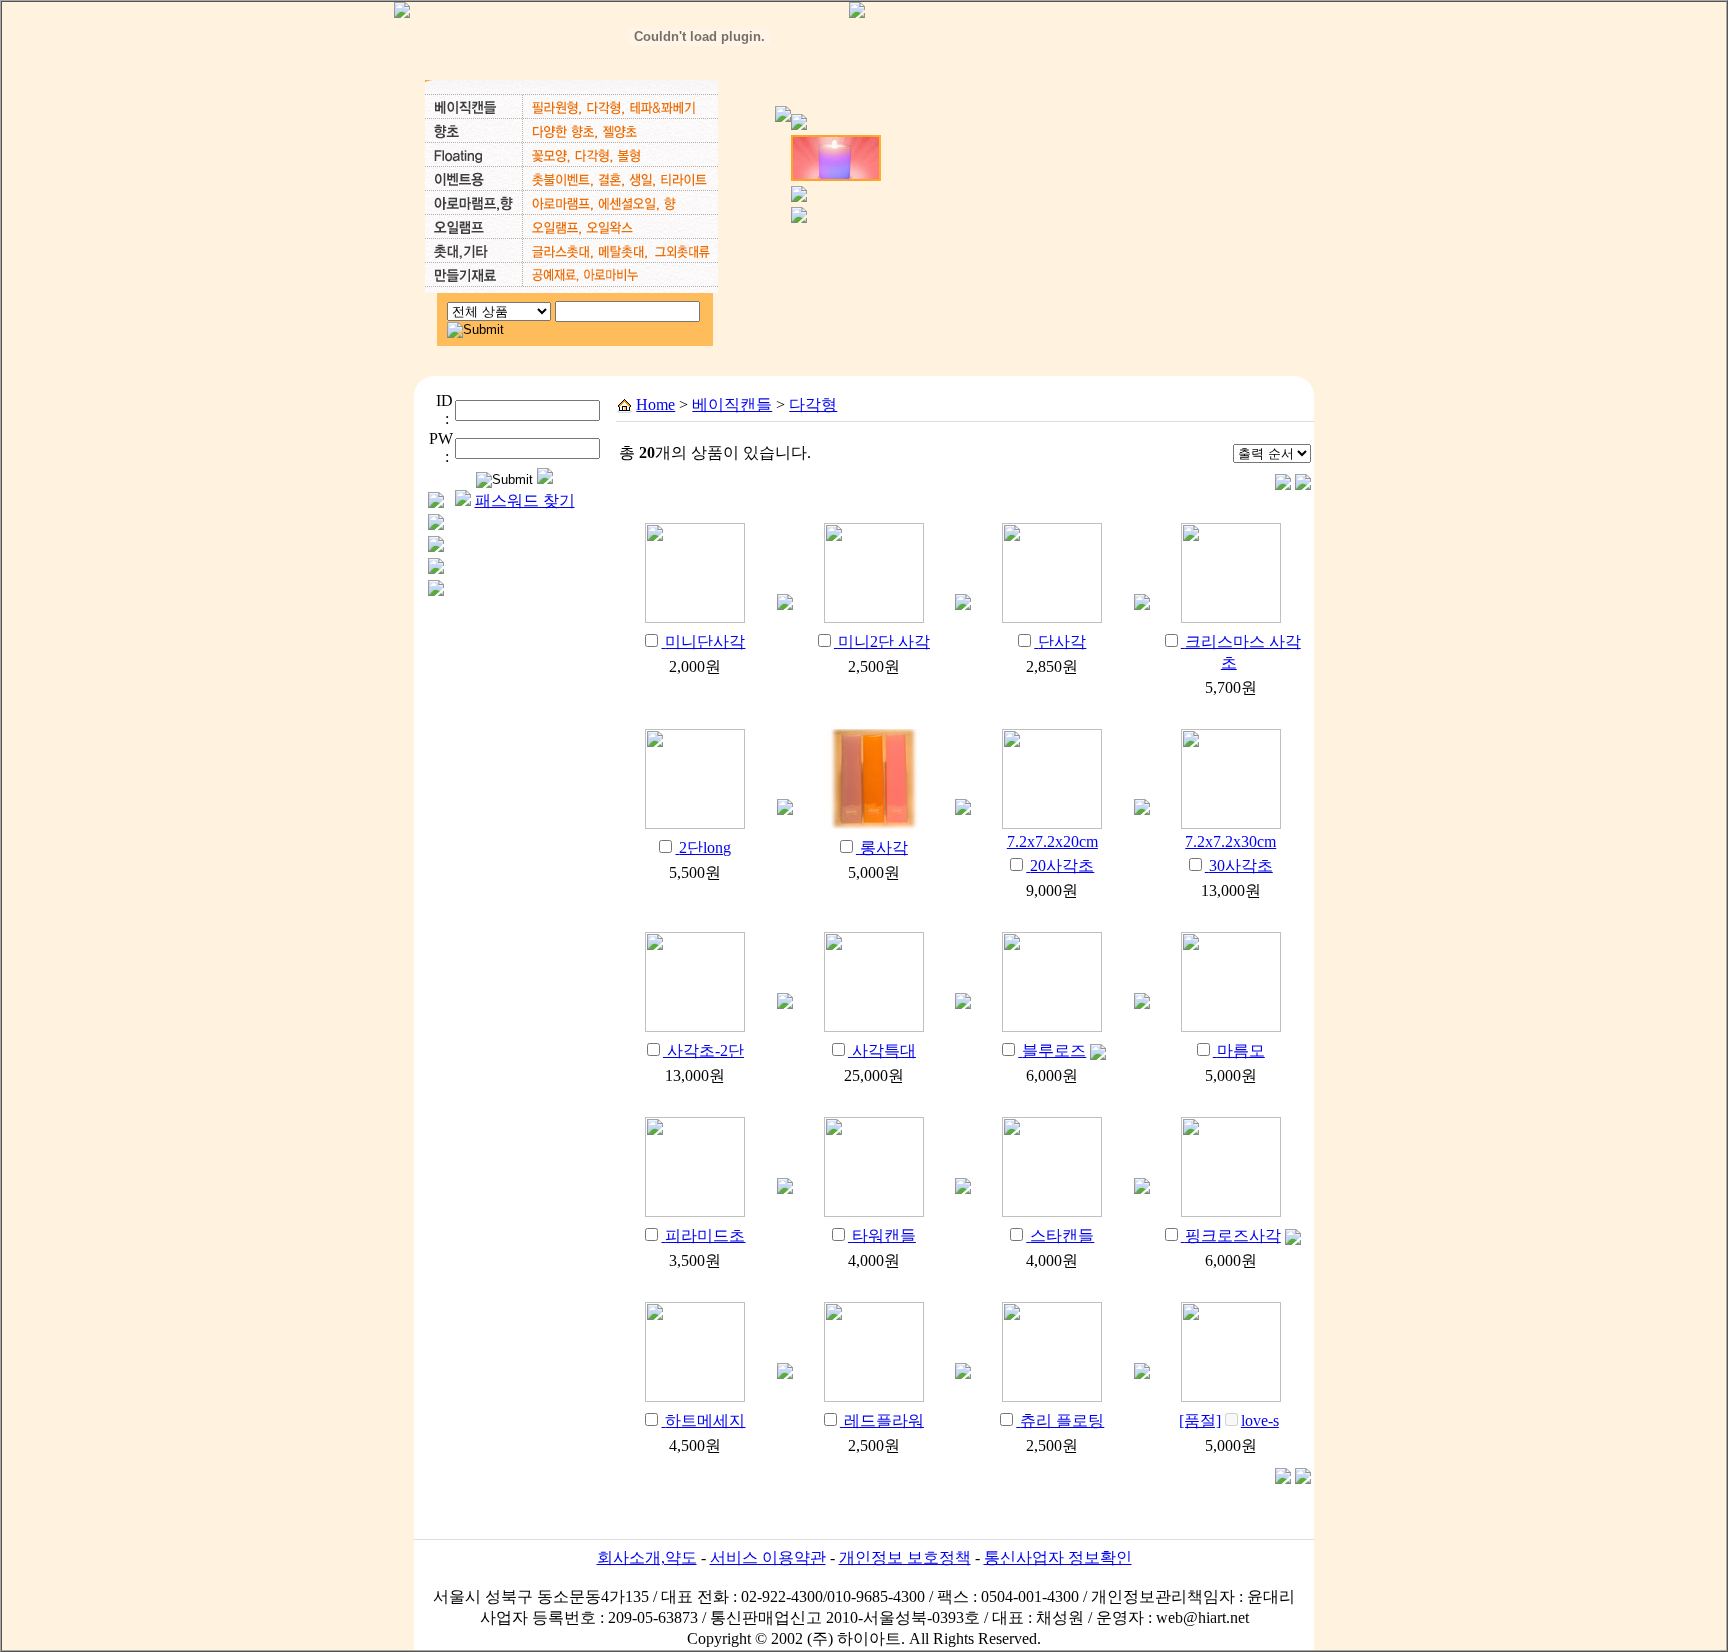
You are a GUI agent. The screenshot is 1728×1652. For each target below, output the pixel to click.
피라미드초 (705, 1235)
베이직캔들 (732, 404)
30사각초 (1241, 865)
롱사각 (884, 847)
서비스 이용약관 (768, 1557)
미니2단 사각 (884, 641)
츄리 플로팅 (1062, 1420)
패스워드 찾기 (525, 500)
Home (655, 404)
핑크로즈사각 (1233, 1235)
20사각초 (1062, 865)
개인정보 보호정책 (905, 1557)
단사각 (1062, 641)
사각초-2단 (705, 1050)
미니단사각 (705, 641)
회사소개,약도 (647, 1557)
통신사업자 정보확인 (1058, 1557)
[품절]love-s (1229, 1420)
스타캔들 (1062, 1235)
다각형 (813, 404)
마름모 (1241, 1050)
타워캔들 (884, 1235)
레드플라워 (884, 1420)
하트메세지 (705, 1420)
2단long (705, 847)
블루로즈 (1054, 1050)
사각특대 (884, 1050)
